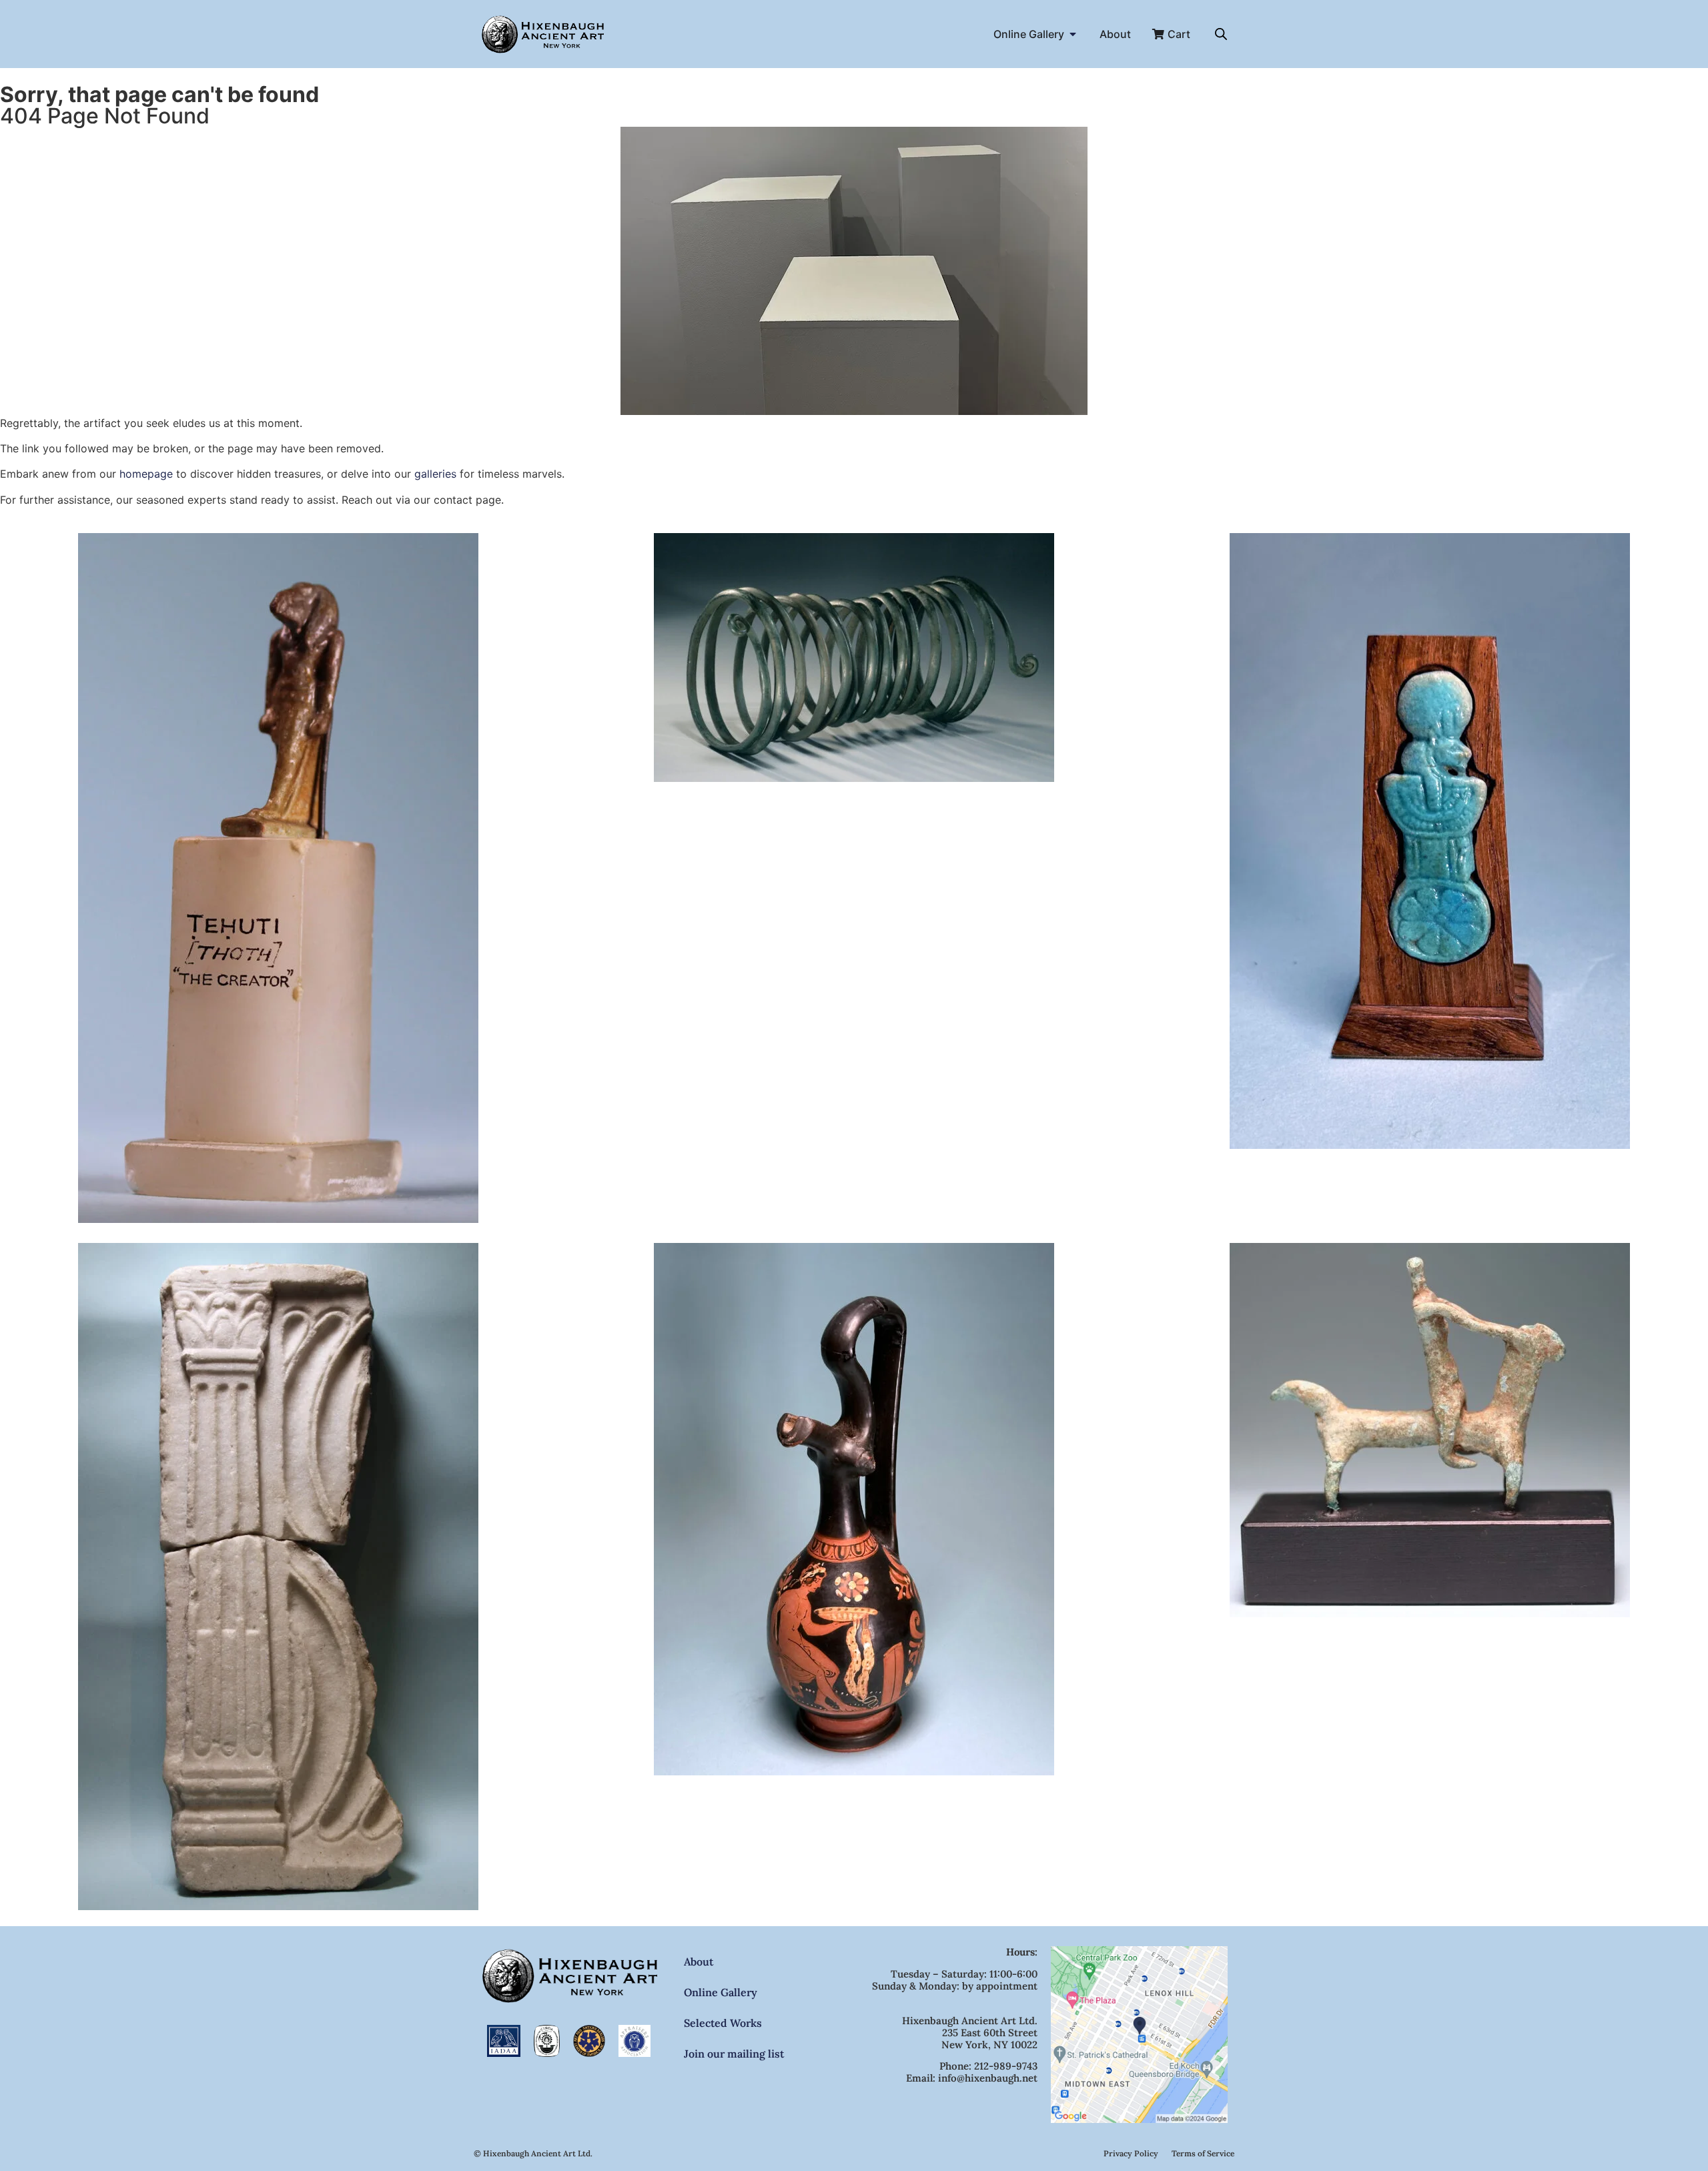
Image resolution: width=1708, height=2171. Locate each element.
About (699, 1962)
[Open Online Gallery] (1073, 34)
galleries (435, 474)
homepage (146, 474)
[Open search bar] (1221, 34)
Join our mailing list (734, 2054)
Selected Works (723, 2023)
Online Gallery (721, 1992)
